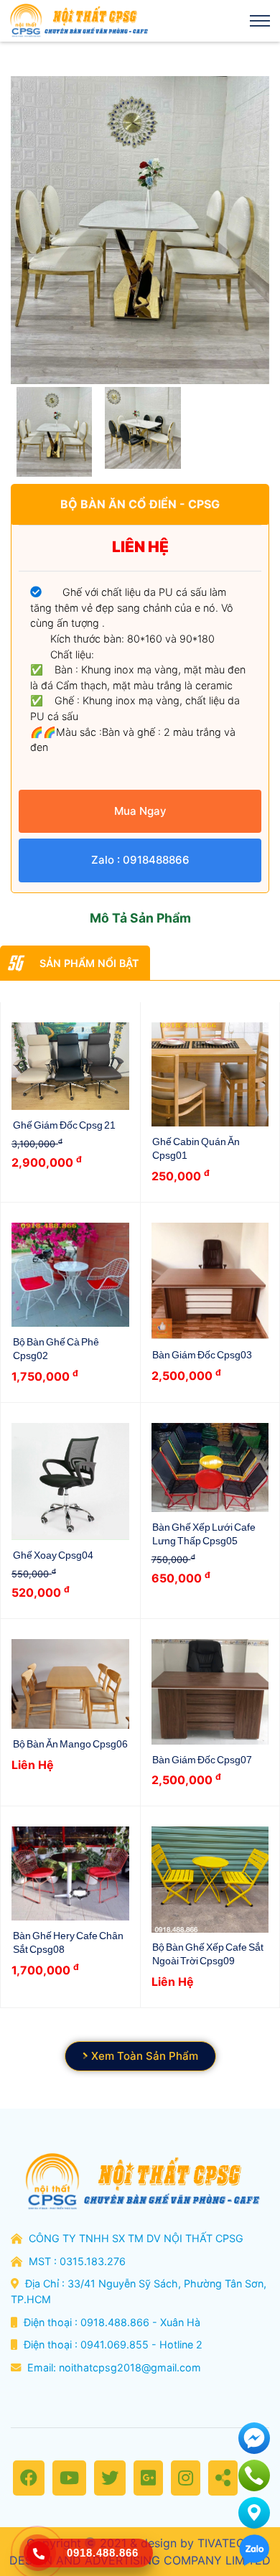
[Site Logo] (78, 21)
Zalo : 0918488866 (140, 860)
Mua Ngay (140, 811)
